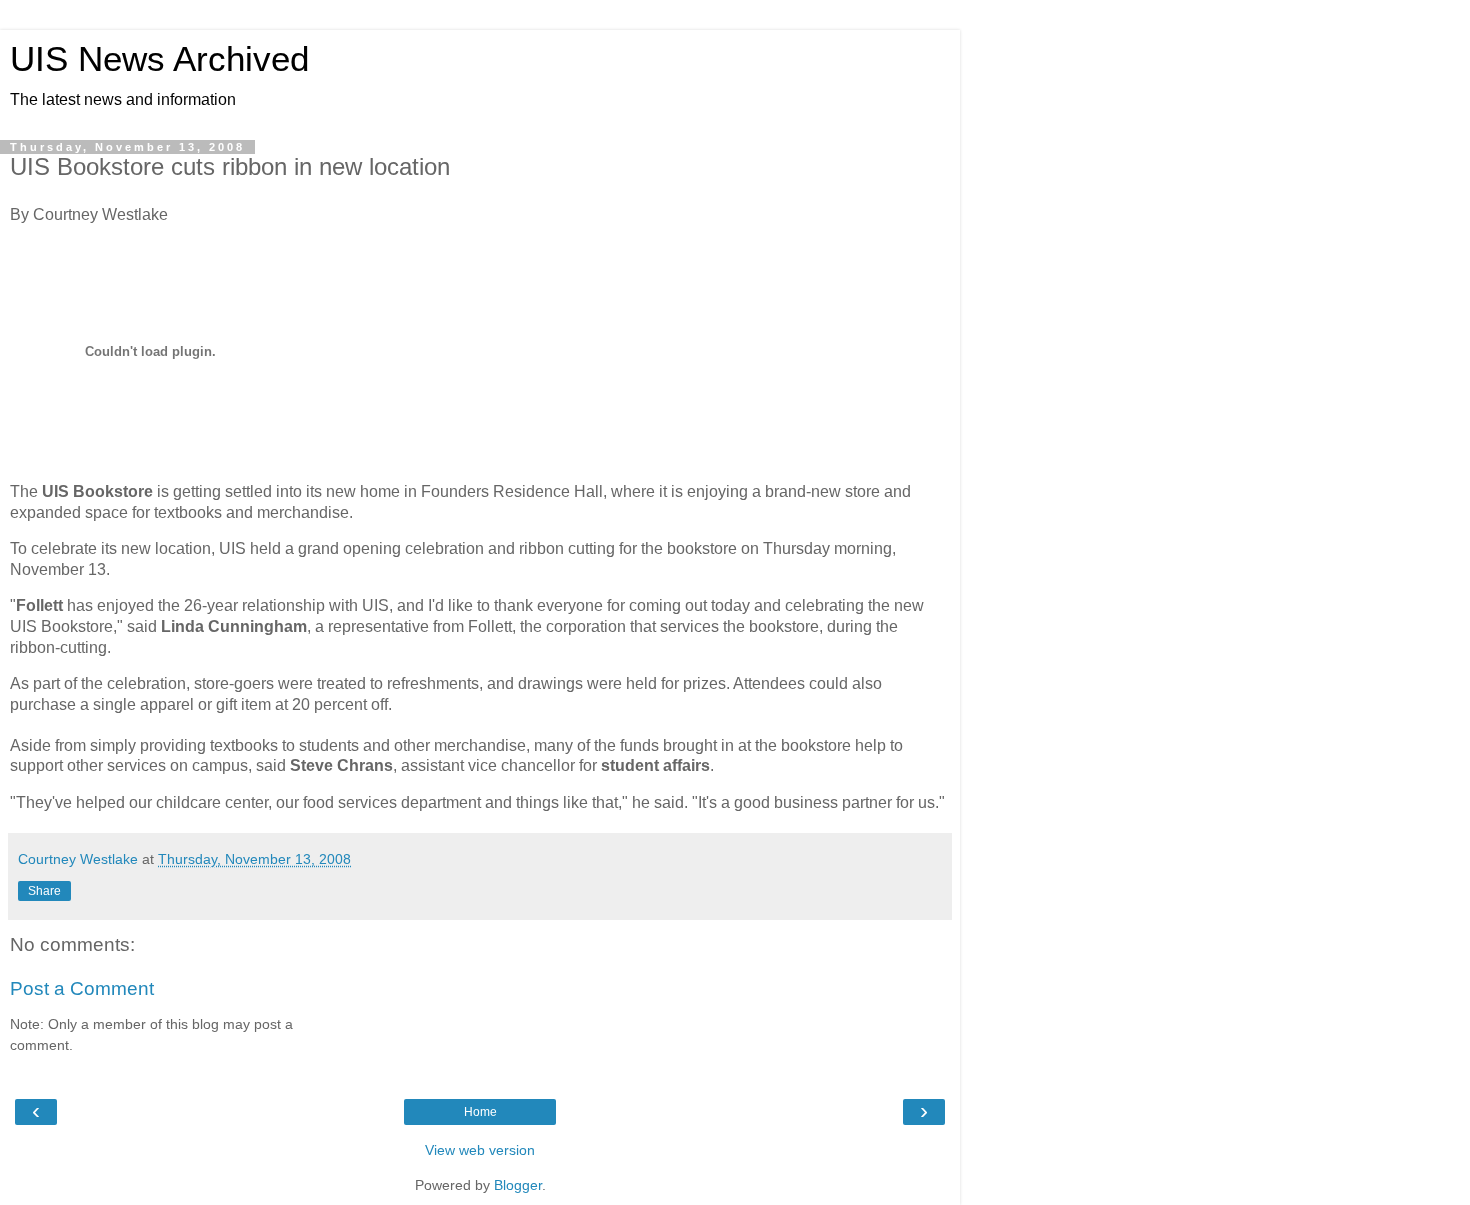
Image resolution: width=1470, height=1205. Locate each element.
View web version (480, 1150)
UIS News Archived (159, 59)
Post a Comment (82, 988)
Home (480, 1112)
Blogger (518, 1185)
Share (44, 891)
